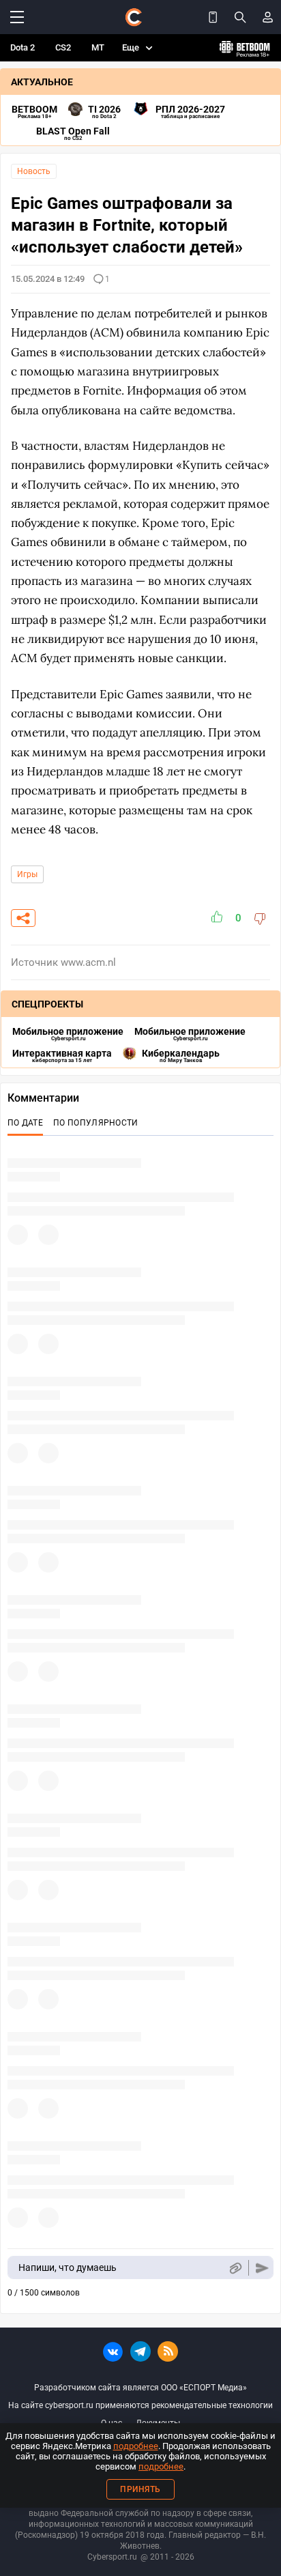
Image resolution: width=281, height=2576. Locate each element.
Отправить (262, 2268)
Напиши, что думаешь (68, 2267)
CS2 (63, 47)
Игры (27, 874)
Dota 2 (23, 47)
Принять (140, 2489)
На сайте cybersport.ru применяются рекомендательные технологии (140, 2405)
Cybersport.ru (112, 2557)
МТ (98, 47)
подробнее (136, 2446)
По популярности (96, 1123)
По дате (25, 1123)
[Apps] (213, 17)
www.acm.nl (88, 962)
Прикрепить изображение (235, 2268)
